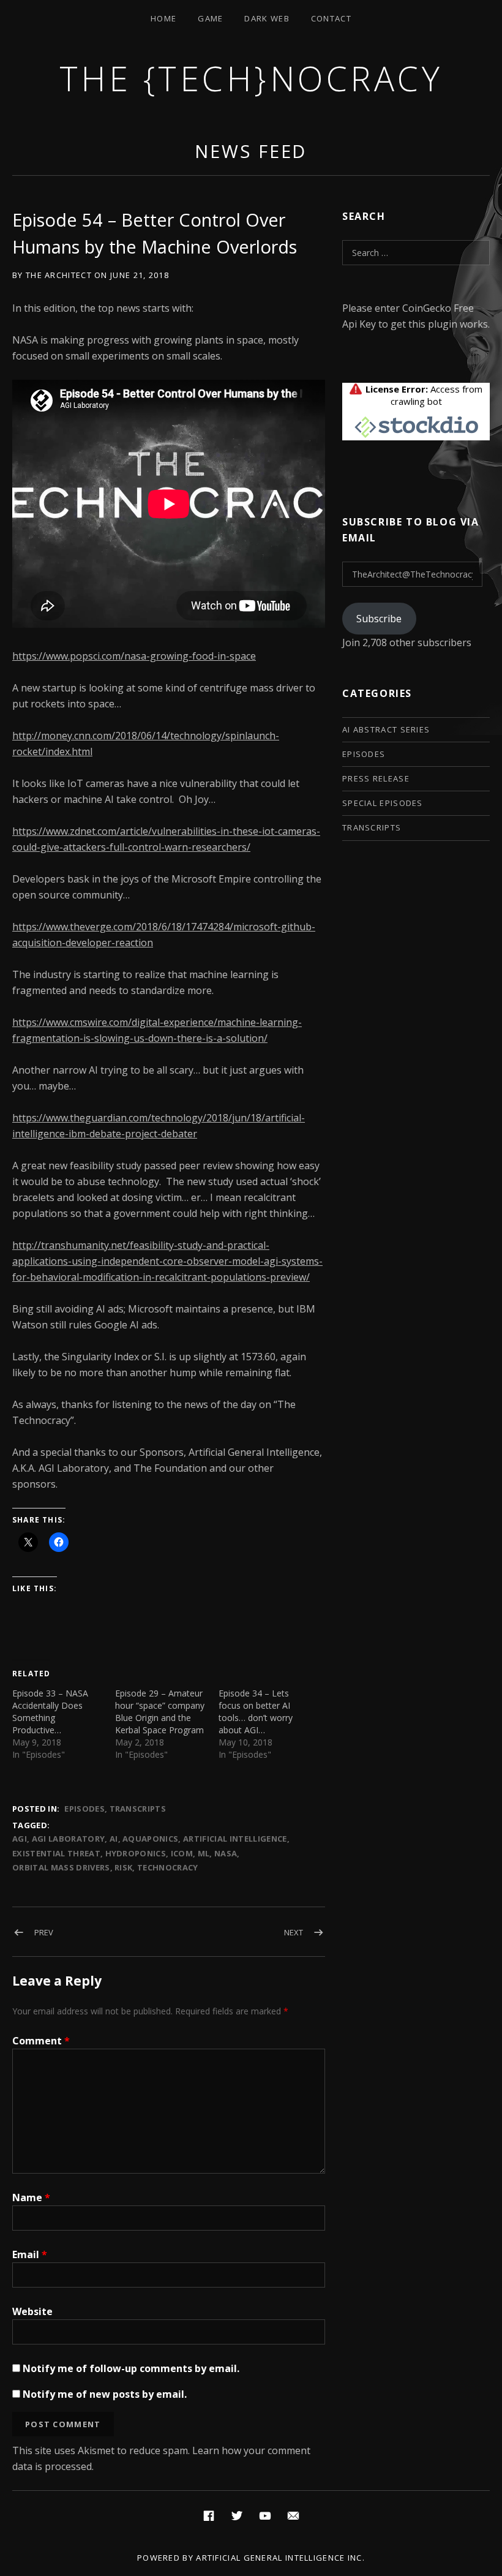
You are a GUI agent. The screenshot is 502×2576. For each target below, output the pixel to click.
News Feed (251, 151)
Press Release (376, 778)
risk (123, 1867)
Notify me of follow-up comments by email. (131, 2368)
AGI (20, 1839)
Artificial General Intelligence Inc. (280, 2558)
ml (204, 1853)
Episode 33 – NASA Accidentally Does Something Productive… (50, 1712)
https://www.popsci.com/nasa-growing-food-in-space (134, 656)
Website (32, 2311)
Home (163, 18)
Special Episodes (383, 803)
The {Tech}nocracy (251, 78)
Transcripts (138, 1809)
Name (31, 2198)
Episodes (84, 1809)
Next (294, 1932)
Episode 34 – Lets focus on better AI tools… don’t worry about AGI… (256, 1712)
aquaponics (150, 1839)
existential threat (56, 1853)
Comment (41, 2041)
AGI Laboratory (69, 1839)
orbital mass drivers (61, 1867)
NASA (226, 1853)
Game (210, 18)
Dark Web (267, 18)
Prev (44, 1932)
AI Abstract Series (386, 729)
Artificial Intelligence (235, 1839)
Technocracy (168, 1867)
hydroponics (136, 1853)
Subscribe (379, 619)
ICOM (182, 1853)
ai (114, 1839)
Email (30, 2254)
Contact (331, 18)
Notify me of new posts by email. (105, 2394)
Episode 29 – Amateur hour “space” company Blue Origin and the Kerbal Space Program (160, 1712)
